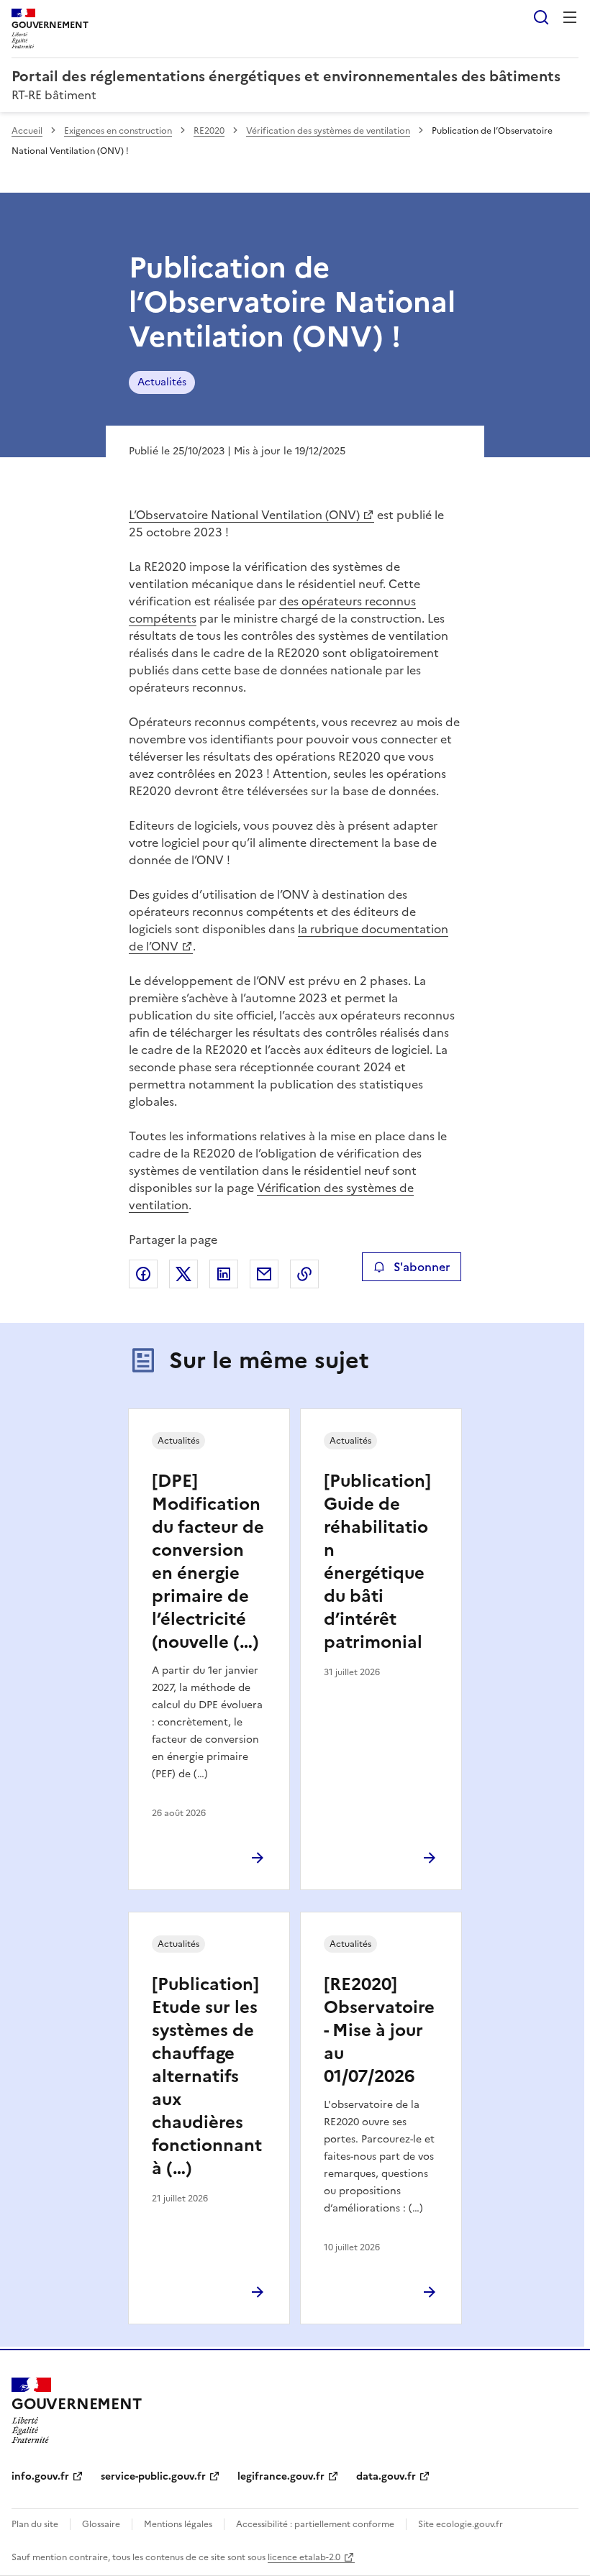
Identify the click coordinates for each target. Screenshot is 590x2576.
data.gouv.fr (386, 2476)
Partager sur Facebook (143, 1274)
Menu (570, 17)
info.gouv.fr (40, 2476)
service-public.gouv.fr (153, 2476)
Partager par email (264, 1274)
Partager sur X (183, 1274)
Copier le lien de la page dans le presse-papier (304, 1274)
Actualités (162, 382)
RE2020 (209, 131)
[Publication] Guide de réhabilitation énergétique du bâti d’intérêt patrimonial (377, 1562)
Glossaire (101, 2524)
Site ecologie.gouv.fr (460, 2524)
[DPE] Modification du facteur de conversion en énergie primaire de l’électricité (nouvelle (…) (208, 1562)
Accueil (27, 131)
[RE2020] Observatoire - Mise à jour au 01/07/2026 (379, 2030)
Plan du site (35, 2524)
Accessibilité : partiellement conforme (315, 2524)
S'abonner (422, 1267)
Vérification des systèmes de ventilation (328, 131)
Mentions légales (178, 2524)
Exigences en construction (118, 131)
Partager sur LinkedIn (224, 1274)
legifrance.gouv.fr (281, 2476)
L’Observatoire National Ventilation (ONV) (244, 515)
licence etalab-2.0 (304, 2557)
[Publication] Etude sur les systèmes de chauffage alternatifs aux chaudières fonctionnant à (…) (207, 2076)
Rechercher (541, 17)
